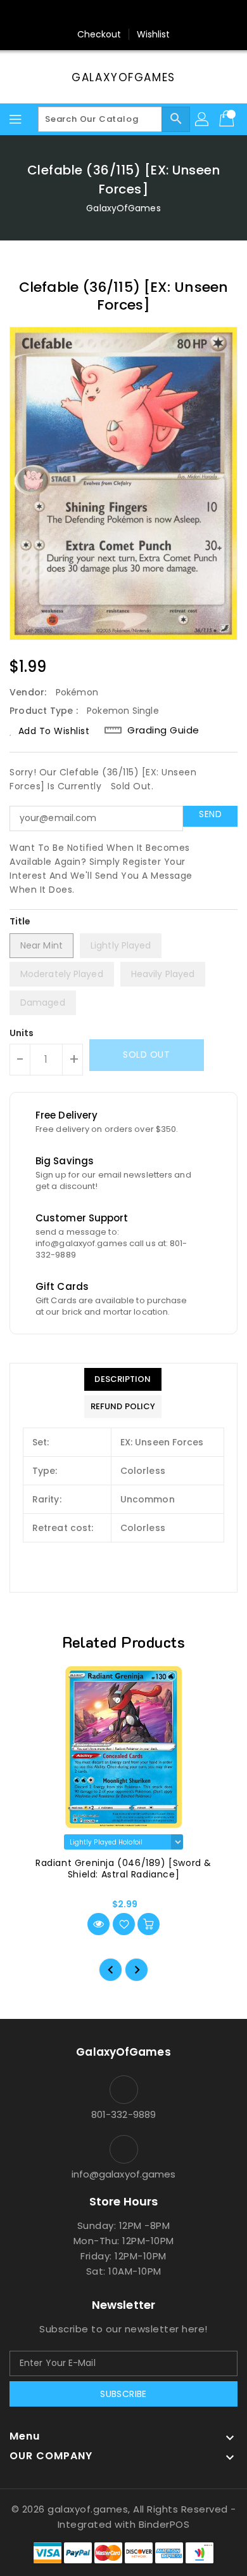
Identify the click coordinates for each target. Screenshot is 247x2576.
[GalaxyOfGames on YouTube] (136, 15)
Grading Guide (163, 730)
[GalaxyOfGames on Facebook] (87, 15)
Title (20, 921)
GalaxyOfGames (123, 77)
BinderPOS (164, 2524)
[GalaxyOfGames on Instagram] (111, 15)
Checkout (99, 34)
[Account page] (203, 119)
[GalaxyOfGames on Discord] (160, 15)
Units (22, 1033)
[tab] (123, 1379)
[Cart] (228, 119)
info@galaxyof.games (124, 2174)
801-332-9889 (123, 2114)
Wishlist (154, 34)
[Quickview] (98, 1924)
